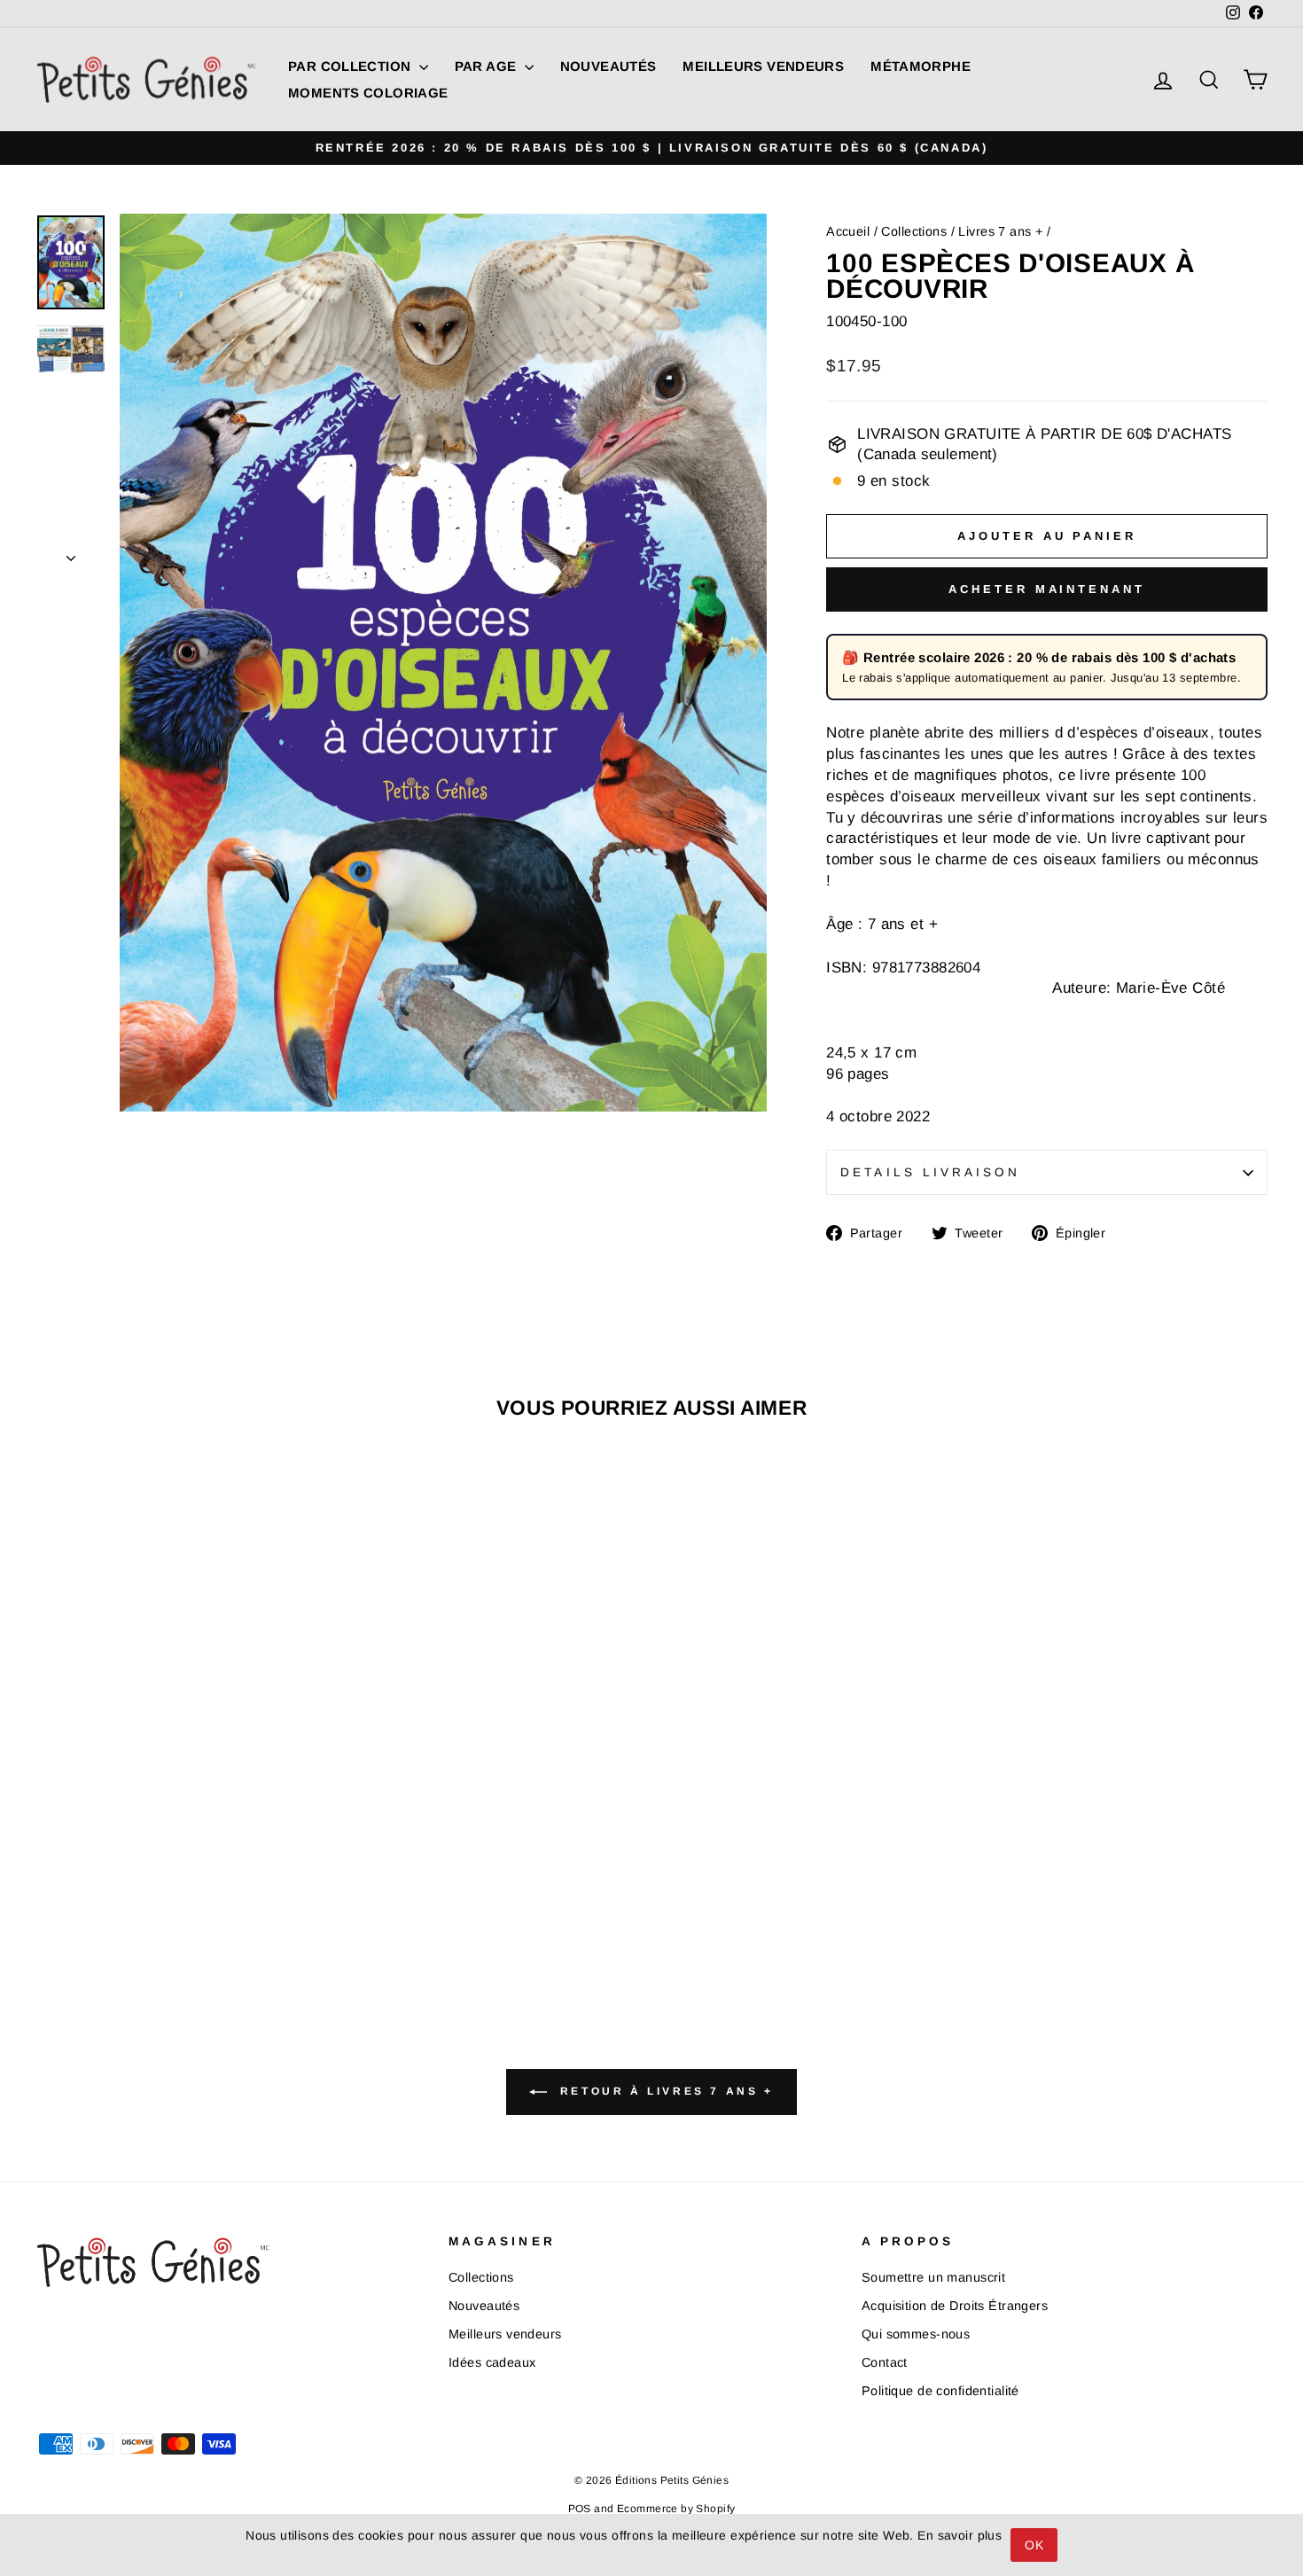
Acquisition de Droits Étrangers (955, 2306)
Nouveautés (609, 66)
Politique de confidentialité (940, 2391)
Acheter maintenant (1046, 589)
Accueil (848, 231)
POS (580, 2509)
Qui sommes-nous (916, 2334)
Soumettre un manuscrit (933, 2277)
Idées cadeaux (492, 2362)
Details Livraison (930, 1172)
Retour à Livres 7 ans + (663, 2091)
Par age (488, 66)
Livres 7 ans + (1000, 231)
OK (1034, 2545)
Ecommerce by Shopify (676, 2509)
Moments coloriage (368, 93)
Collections (914, 231)
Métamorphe (921, 66)
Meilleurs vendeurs (763, 66)
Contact (885, 2362)
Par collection (351, 66)
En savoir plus (960, 2535)
